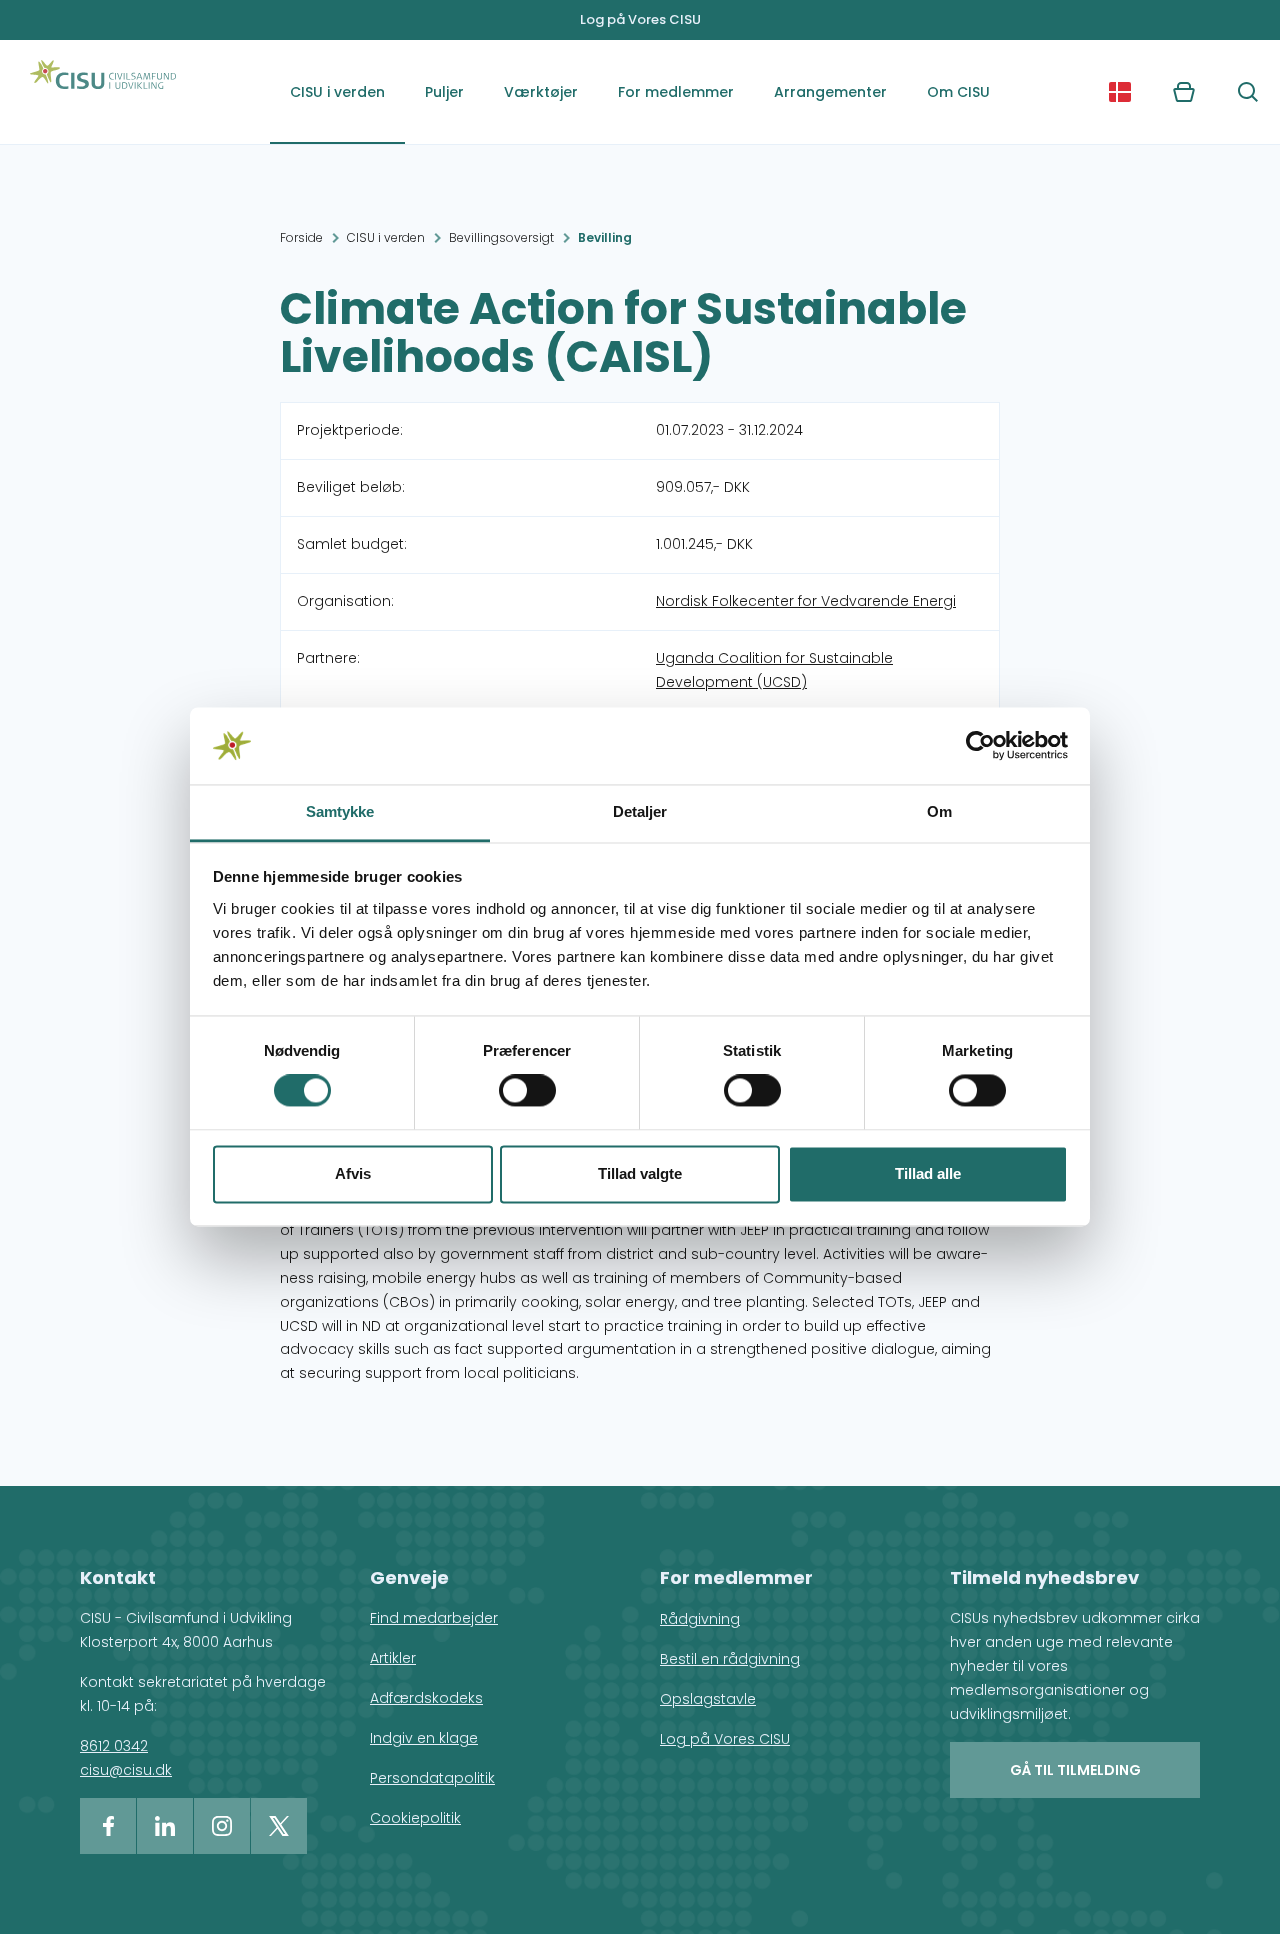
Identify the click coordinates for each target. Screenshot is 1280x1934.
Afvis (353, 1173)
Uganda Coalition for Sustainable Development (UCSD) (774, 670)
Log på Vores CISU (640, 19)
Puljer (444, 92)
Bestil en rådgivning (730, 1659)
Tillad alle (928, 1173)
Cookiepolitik (415, 1818)
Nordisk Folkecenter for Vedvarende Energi (806, 601)
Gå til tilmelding (1075, 1770)
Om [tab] (939, 811)
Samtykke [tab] (340, 811)
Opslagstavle (708, 1699)
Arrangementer (830, 92)
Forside (301, 237)
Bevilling (605, 237)
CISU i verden (337, 92)
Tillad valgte (640, 1173)
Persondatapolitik (432, 1778)
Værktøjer (541, 92)
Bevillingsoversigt (501, 237)
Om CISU (958, 92)
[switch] (527, 1091)
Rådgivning (700, 1619)
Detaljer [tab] (640, 811)
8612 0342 (114, 1746)
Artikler (393, 1658)
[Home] (103, 92)
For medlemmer (676, 92)
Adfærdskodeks (426, 1698)
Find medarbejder (434, 1618)
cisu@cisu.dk (126, 1770)
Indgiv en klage (424, 1738)
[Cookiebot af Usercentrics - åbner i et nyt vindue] (980, 746)
